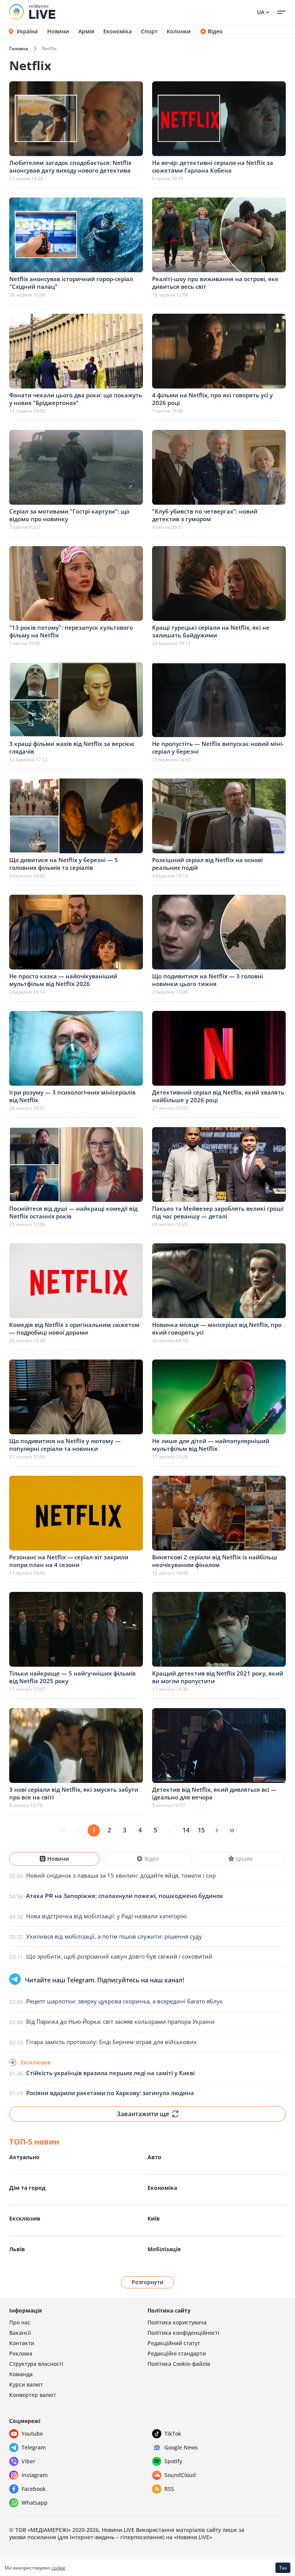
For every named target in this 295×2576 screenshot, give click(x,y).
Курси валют (26, 2384)
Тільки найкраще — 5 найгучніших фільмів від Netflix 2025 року (72, 1677)
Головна (19, 49)
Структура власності (36, 2364)
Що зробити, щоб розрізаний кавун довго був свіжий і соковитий (119, 1956)
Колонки (179, 31)
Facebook (34, 2489)
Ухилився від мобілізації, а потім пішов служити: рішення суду (114, 1936)
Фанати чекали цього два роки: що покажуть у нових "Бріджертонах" (76, 399)
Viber (28, 2461)
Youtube (32, 2434)
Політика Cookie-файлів (179, 2364)
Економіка (118, 31)
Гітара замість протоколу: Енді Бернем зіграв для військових (111, 2042)
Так (283, 2568)
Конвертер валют (33, 2395)
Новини (58, 31)
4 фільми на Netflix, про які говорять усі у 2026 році (212, 399)
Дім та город (27, 2188)
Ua (261, 12)
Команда (21, 2374)
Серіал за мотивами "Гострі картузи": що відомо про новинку (69, 515)
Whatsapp (35, 2503)
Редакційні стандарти (177, 2353)
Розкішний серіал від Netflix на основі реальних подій (207, 864)
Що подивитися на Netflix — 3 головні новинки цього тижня (208, 980)
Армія (86, 31)
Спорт (149, 31)
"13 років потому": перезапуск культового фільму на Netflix (71, 631)
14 (186, 1830)
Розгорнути (148, 2282)
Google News (181, 2447)
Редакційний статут (174, 2343)
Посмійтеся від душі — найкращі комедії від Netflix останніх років (73, 1212)
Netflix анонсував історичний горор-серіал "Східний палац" (71, 283)
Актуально (24, 2157)
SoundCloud (180, 2475)
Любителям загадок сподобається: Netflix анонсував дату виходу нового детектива (70, 166)
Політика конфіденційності (183, 2333)
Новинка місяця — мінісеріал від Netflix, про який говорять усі (217, 1328)
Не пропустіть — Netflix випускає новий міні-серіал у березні (218, 747)
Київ (154, 2218)
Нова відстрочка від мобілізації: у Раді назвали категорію (106, 1916)
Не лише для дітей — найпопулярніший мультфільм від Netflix (211, 1445)
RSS (169, 2489)
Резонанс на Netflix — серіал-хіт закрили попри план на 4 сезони (69, 1561)
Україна (27, 31)
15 (201, 1830)
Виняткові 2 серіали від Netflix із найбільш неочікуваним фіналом (215, 1561)
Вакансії (20, 2333)
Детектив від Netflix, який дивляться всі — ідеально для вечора (214, 1793)
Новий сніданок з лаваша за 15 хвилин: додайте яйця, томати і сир (121, 1875)
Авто (154, 2157)
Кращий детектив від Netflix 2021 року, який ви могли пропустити (218, 1677)
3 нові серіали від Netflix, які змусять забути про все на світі (74, 1793)
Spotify (173, 2461)
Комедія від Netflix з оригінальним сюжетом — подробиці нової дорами (74, 1328)
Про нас (20, 2322)
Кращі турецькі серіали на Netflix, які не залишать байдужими (211, 631)
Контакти (22, 2343)
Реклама (21, 2353)
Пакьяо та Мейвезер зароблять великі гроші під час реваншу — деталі (218, 1212)
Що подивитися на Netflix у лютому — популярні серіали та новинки (65, 1445)
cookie (58, 2568)
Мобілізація (164, 2249)
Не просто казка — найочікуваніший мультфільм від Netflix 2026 (63, 980)
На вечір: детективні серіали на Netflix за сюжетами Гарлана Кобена (213, 166)
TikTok (173, 2434)
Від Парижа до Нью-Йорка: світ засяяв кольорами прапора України (120, 2021)
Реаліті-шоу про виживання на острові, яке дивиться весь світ (215, 283)
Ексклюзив (25, 2218)
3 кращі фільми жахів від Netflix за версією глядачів (72, 747)
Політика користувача (177, 2322)
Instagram (35, 2475)
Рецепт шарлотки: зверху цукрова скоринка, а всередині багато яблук (124, 2001)
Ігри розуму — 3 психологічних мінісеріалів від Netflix (72, 1096)
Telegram (34, 2447)
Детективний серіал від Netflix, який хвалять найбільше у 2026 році (218, 1096)
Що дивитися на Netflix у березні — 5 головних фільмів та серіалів (64, 864)
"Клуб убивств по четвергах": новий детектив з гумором (205, 515)
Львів (17, 2249)
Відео (215, 31)
